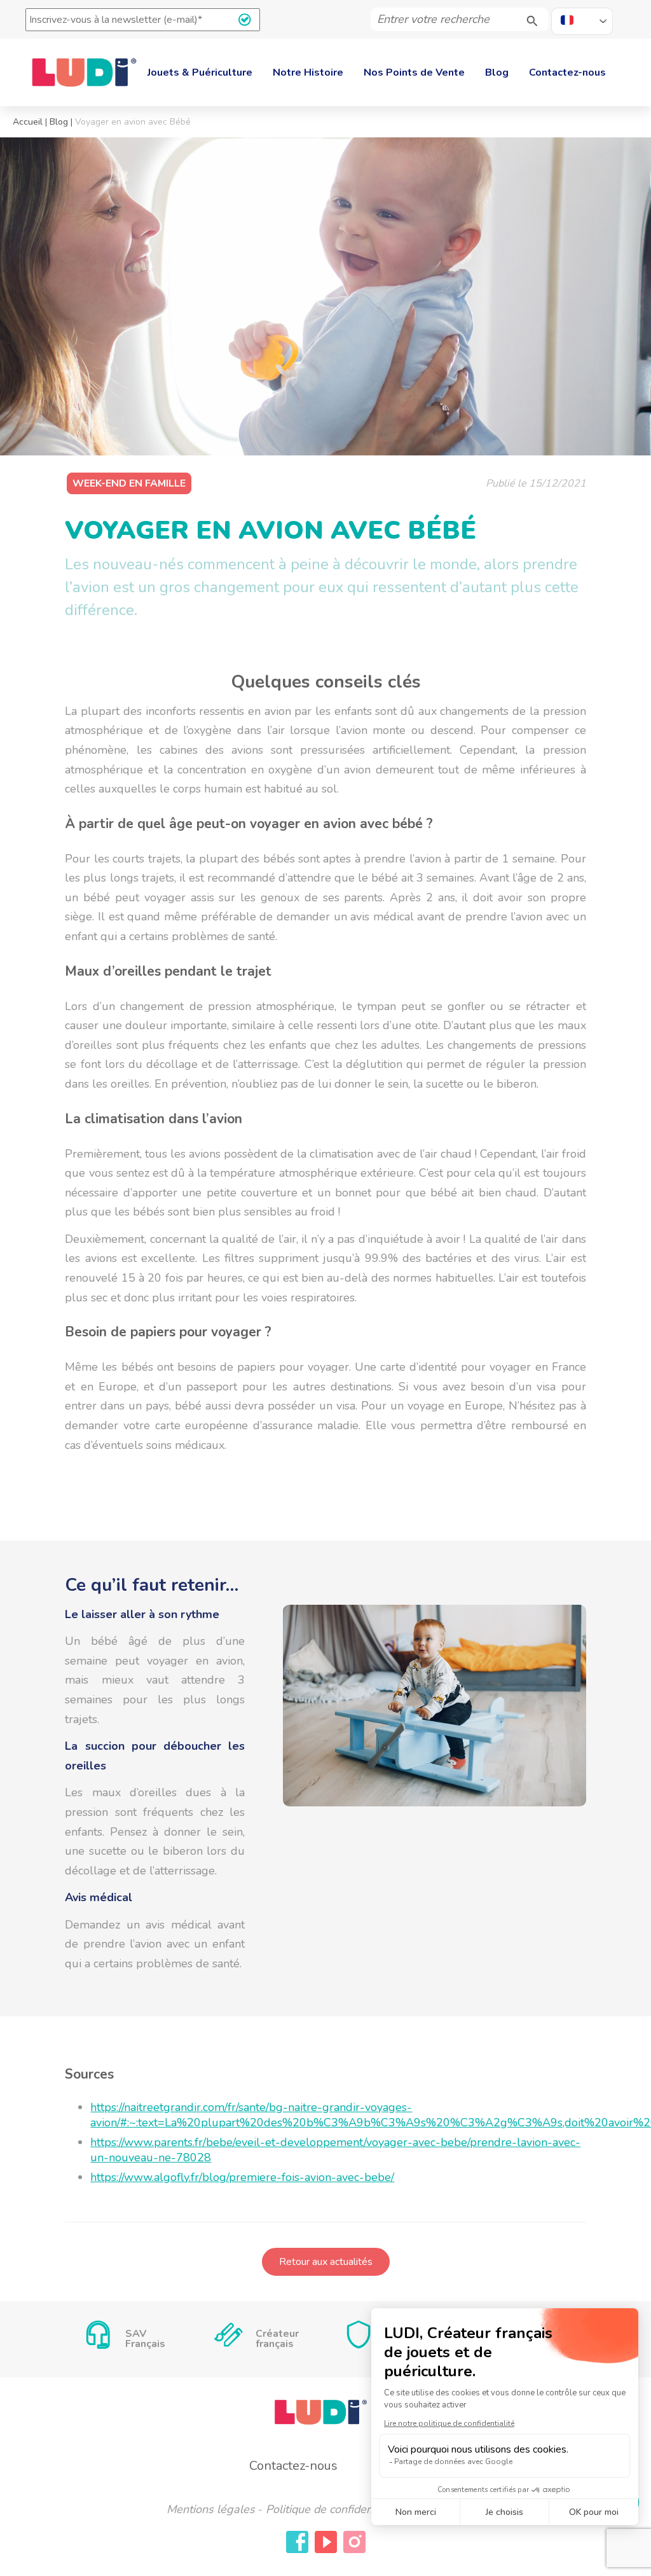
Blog (497, 73)
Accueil (28, 122)
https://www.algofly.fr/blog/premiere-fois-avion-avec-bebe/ (242, 2177)
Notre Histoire (308, 73)
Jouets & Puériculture (200, 73)
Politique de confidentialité (333, 2509)
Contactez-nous (567, 73)
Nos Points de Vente (414, 73)
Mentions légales (211, 2509)
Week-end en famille (129, 483)
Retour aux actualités (326, 2262)
